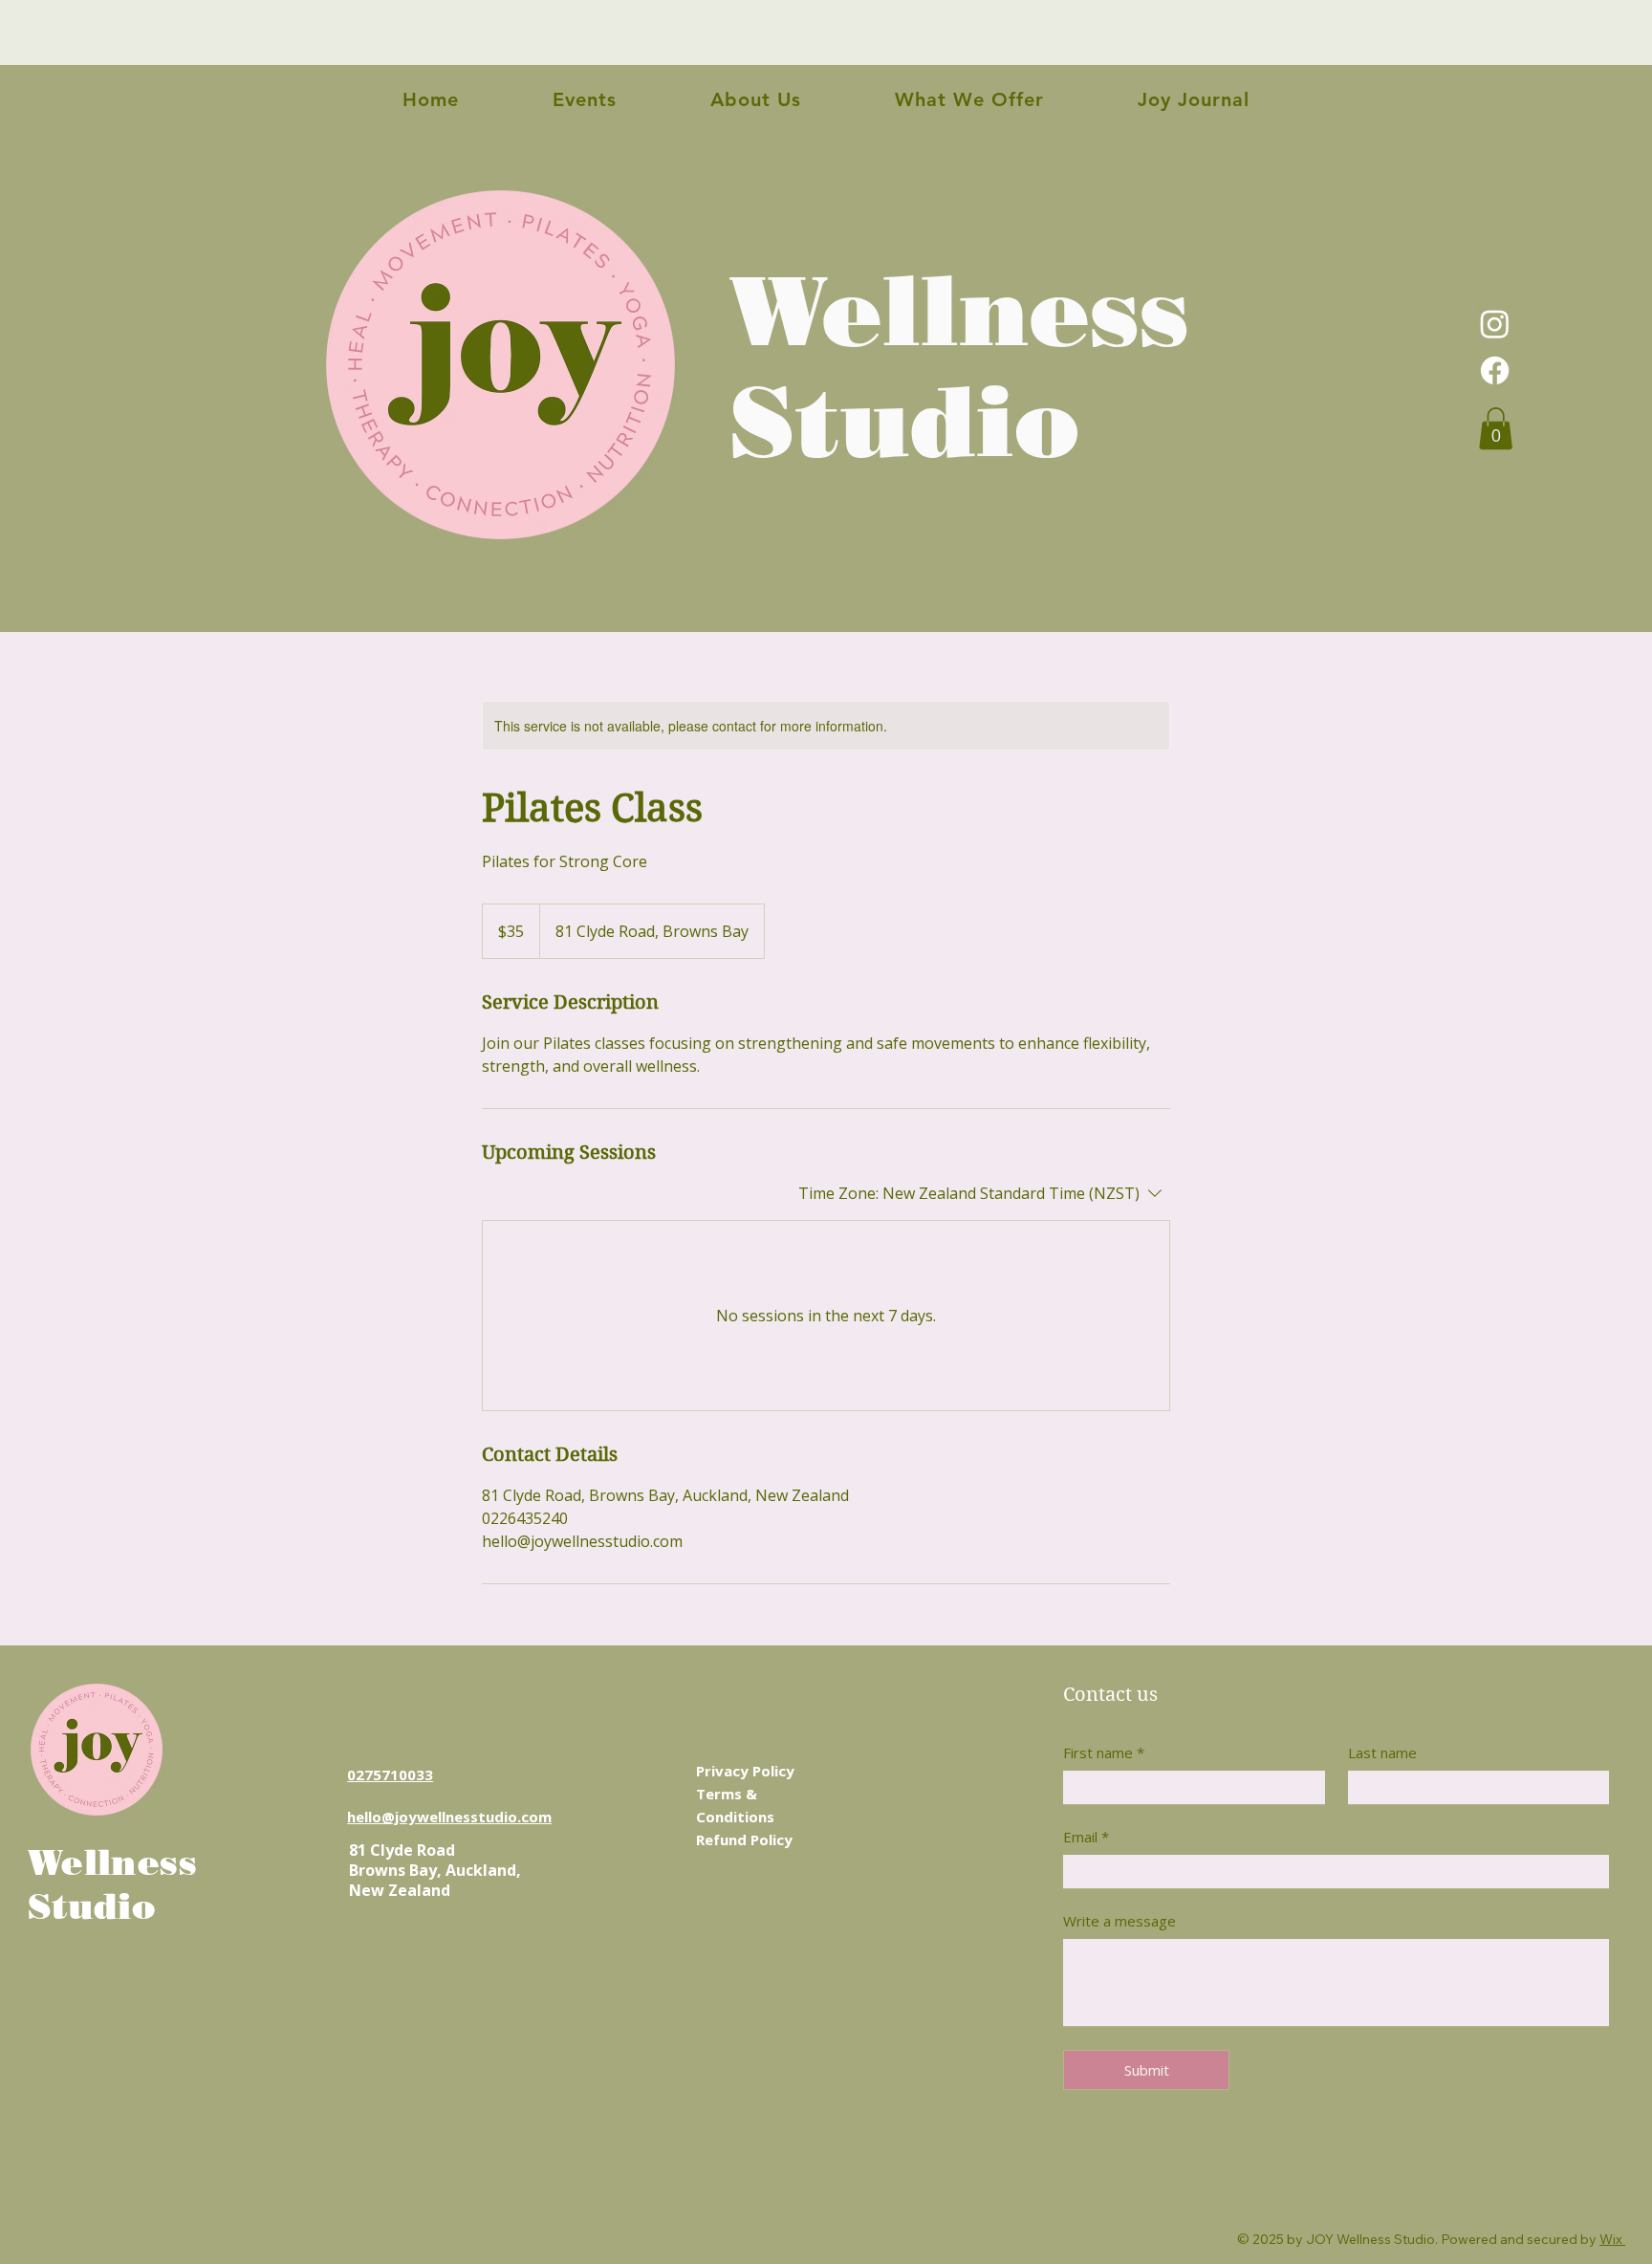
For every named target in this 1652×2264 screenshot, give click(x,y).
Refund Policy (744, 1839)
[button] (1496, 428)
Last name (1382, 1753)
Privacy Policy (745, 1771)
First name (1104, 1753)
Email (1086, 1837)
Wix (1611, 2239)
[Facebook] (1495, 370)
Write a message (1119, 1921)
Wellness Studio (959, 366)
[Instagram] (1495, 324)
